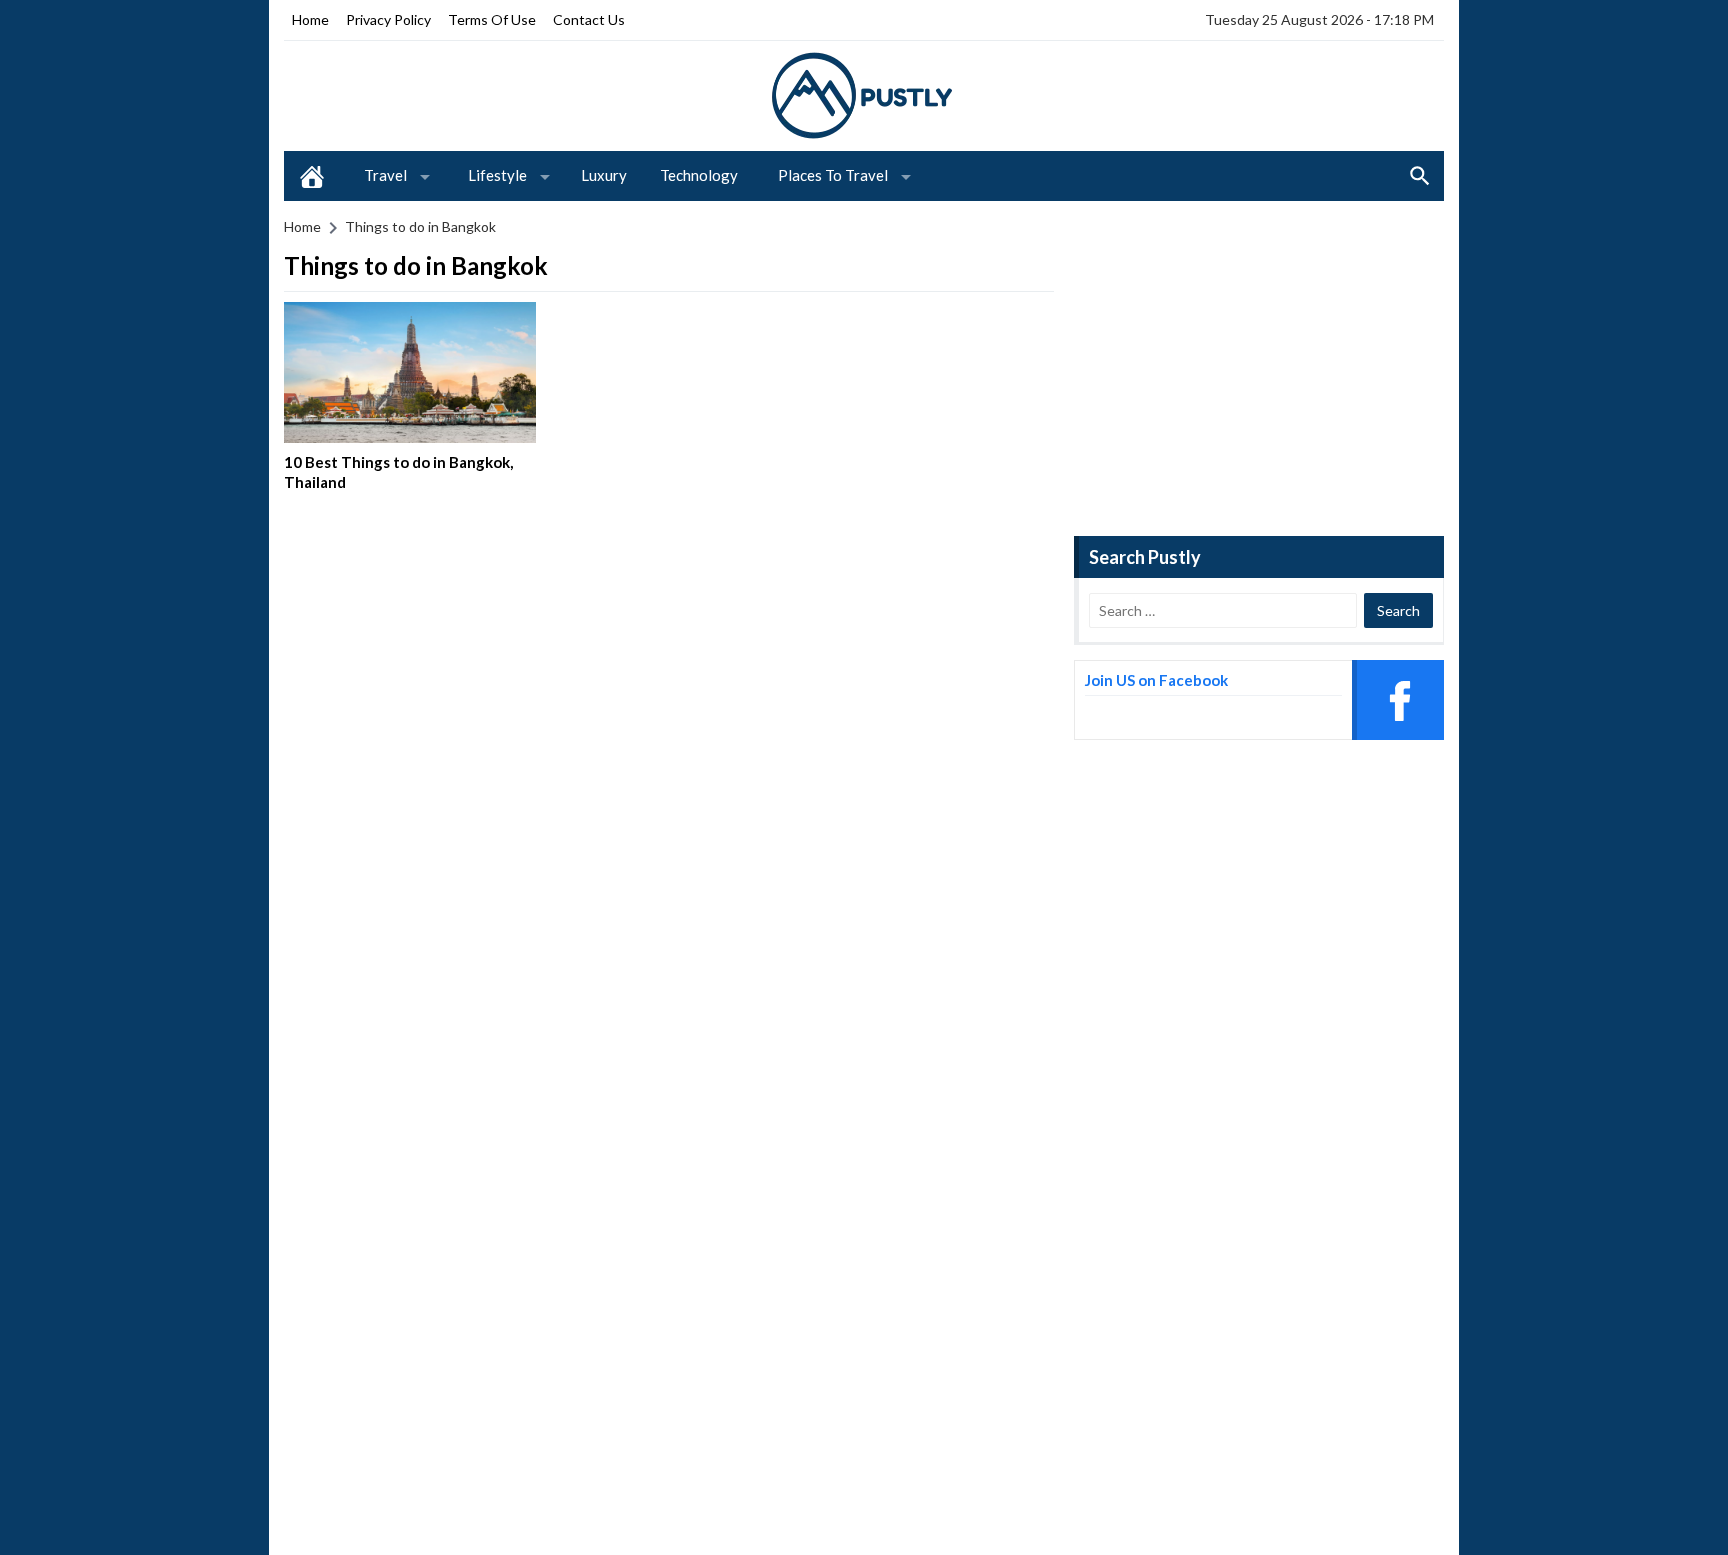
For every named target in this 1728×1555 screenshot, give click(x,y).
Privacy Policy (388, 19)
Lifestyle (497, 175)
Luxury (604, 175)
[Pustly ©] (864, 94)
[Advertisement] (1259, 366)
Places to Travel (833, 175)
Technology (699, 175)
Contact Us (589, 19)
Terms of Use (492, 19)
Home (310, 19)
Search (1420, 176)
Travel (385, 175)
